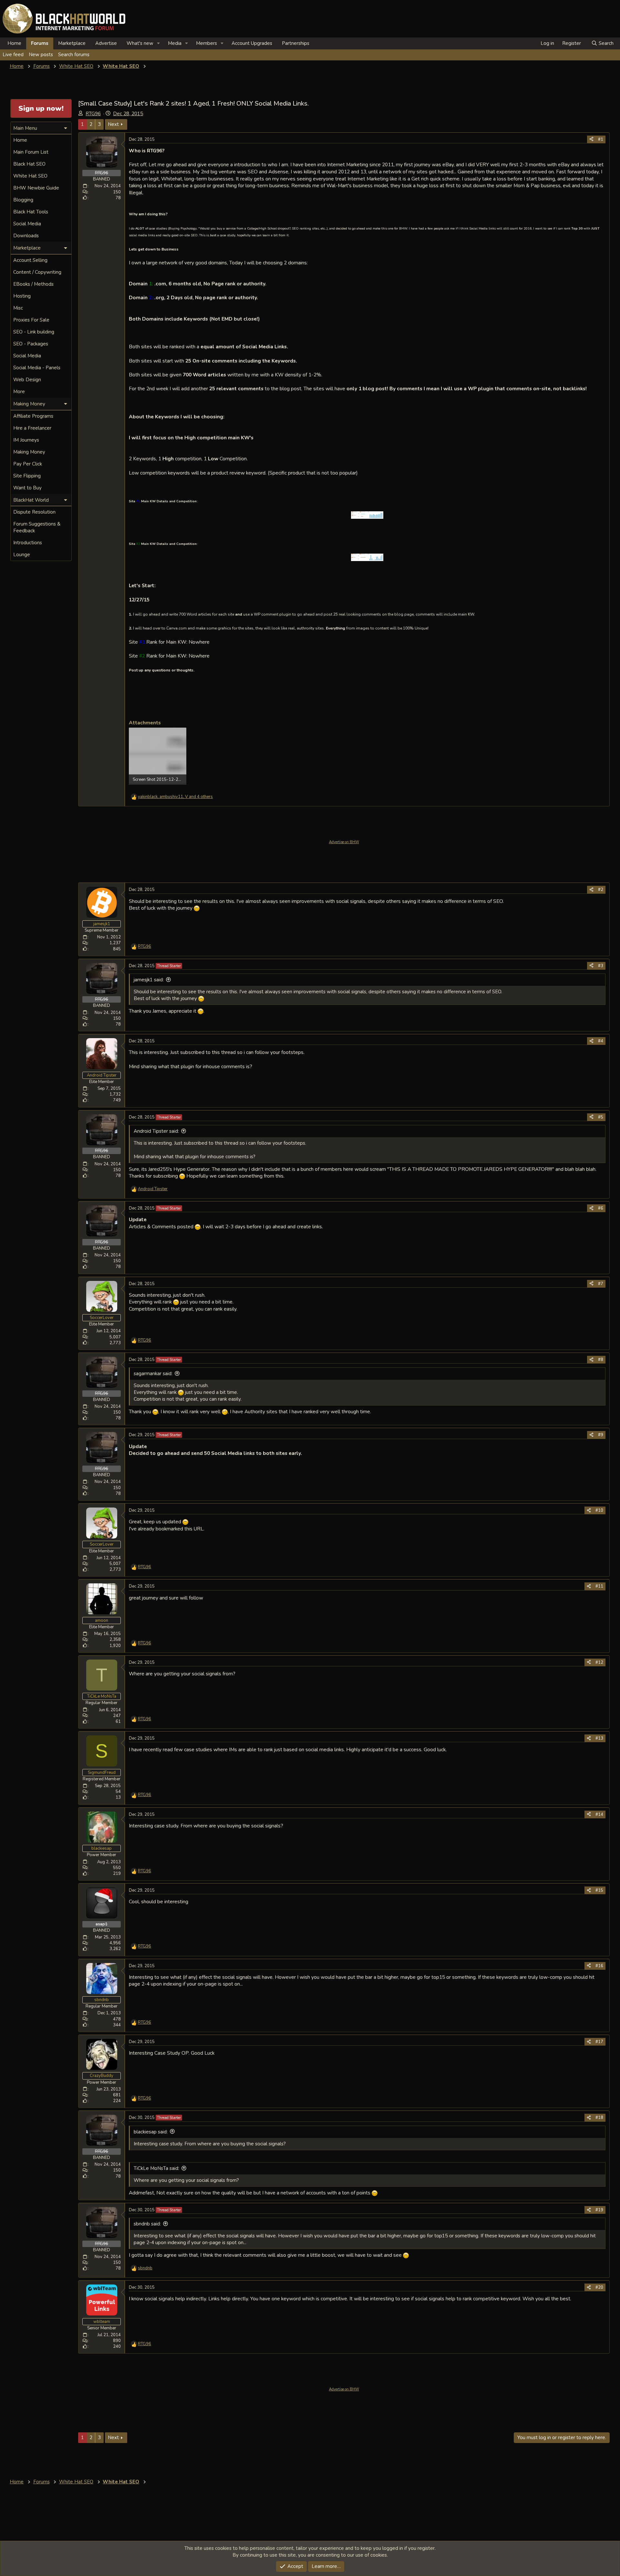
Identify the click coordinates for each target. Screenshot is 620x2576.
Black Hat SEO (29, 164)
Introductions (28, 543)
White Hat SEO (30, 176)
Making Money (29, 452)
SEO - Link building (34, 332)
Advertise (106, 43)
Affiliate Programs (33, 416)
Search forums (74, 55)
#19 (599, 2210)
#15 (599, 1890)
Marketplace (72, 43)
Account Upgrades (252, 43)
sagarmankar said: (153, 1374)
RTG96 (93, 114)
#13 (599, 1738)
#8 (601, 1360)
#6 (601, 1208)
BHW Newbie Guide (36, 188)
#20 (599, 2287)
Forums (40, 43)
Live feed (13, 55)
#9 (601, 1435)
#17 (599, 2042)
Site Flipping (27, 476)
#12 (599, 1662)
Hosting (22, 296)
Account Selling (30, 260)
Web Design (27, 380)
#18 (599, 2118)
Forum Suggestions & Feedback (37, 527)
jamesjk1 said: (149, 980)
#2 (601, 890)
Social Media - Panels (37, 368)
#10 (599, 1510)
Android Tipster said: (156, 1131)
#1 (601, 139)
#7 (601, 1284)
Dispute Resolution (34, 512)
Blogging (23, 200)
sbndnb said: (147, 2224)
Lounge (22, 555)
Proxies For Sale (31, 320)
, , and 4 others (175, 797)
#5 (601, 1117)
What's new (140, 43)
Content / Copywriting (37, 272)
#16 (599, 1966)
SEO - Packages (31, 344)
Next (113, 124)
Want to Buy (27, 488)
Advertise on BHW (344, 842)
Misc (18, 308)
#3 (601, 966)
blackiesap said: (151, 2132)
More (19, 392)
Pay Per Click (28, 464)
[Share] (591, 139)
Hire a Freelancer (32, 428)
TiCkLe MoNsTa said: (156, 2168)
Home (14, 43)
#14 (599, 1814)
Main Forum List (31, 152)
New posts (41, 55)
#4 (601, 1041)
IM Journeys (26, 440)
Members (207, 43)
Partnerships (296, 43)
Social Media (27, 224)
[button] (159, 43)
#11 (599, 1586)
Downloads (26, 236)
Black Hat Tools (31, 212)
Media (175, 43)
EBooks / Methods (33, 284)
